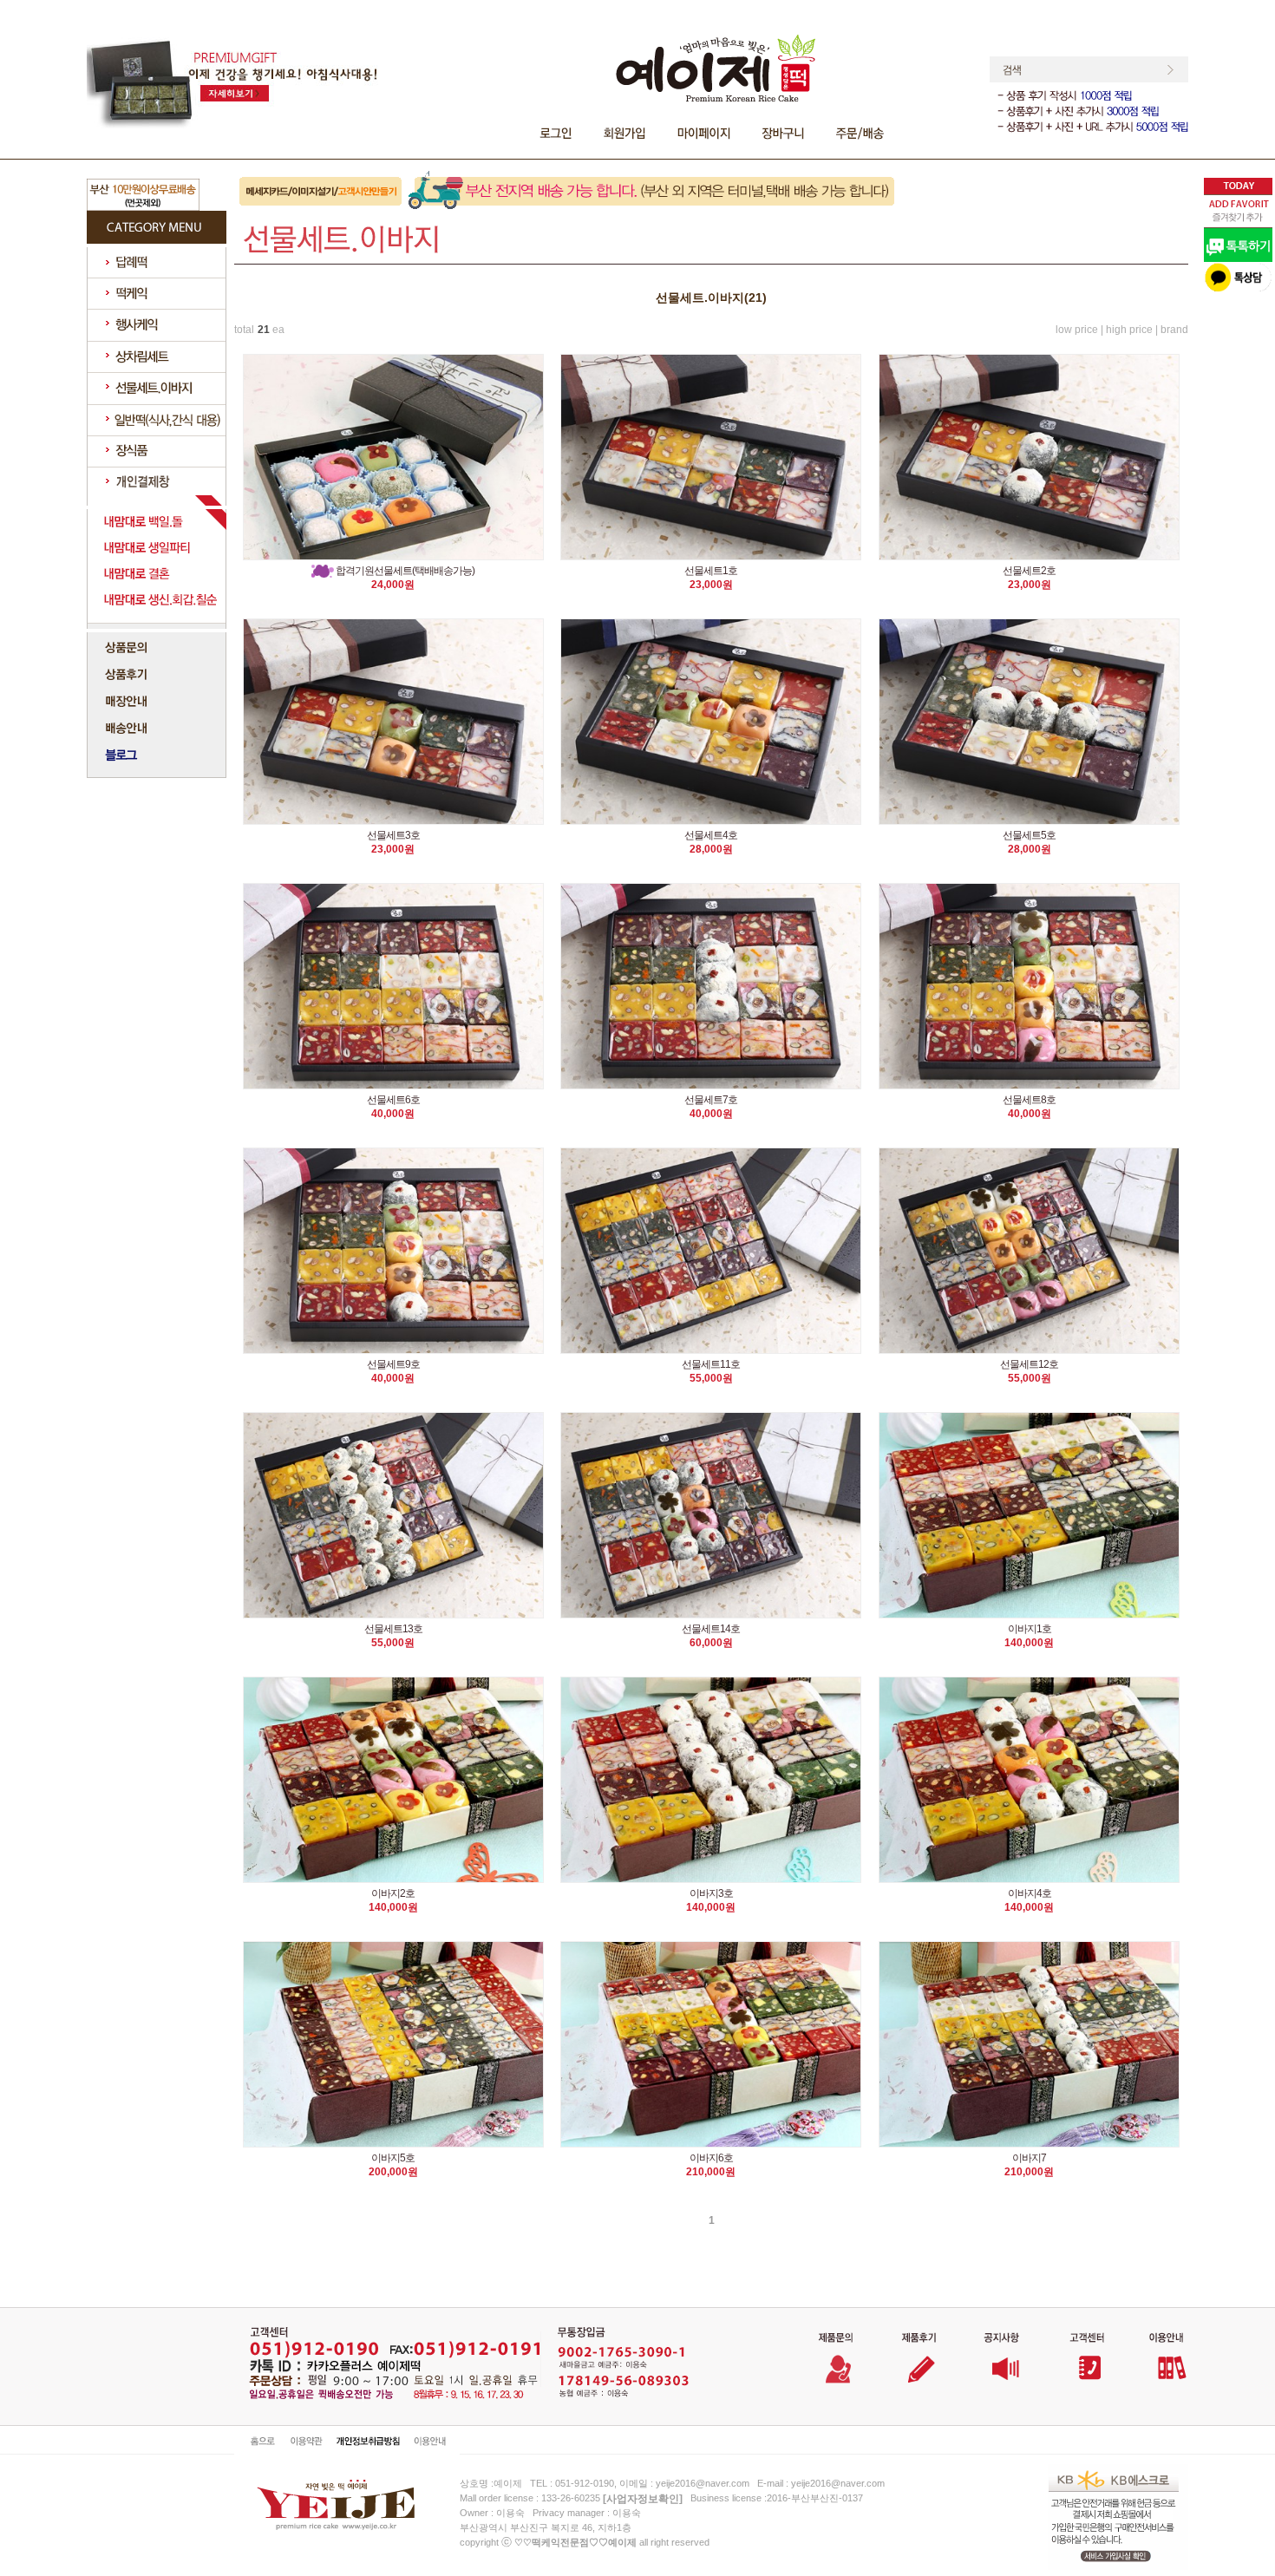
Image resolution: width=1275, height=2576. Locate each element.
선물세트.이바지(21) (711, 297)
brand (1174, 330)
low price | (1079, 330)
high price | (1132, 330)
